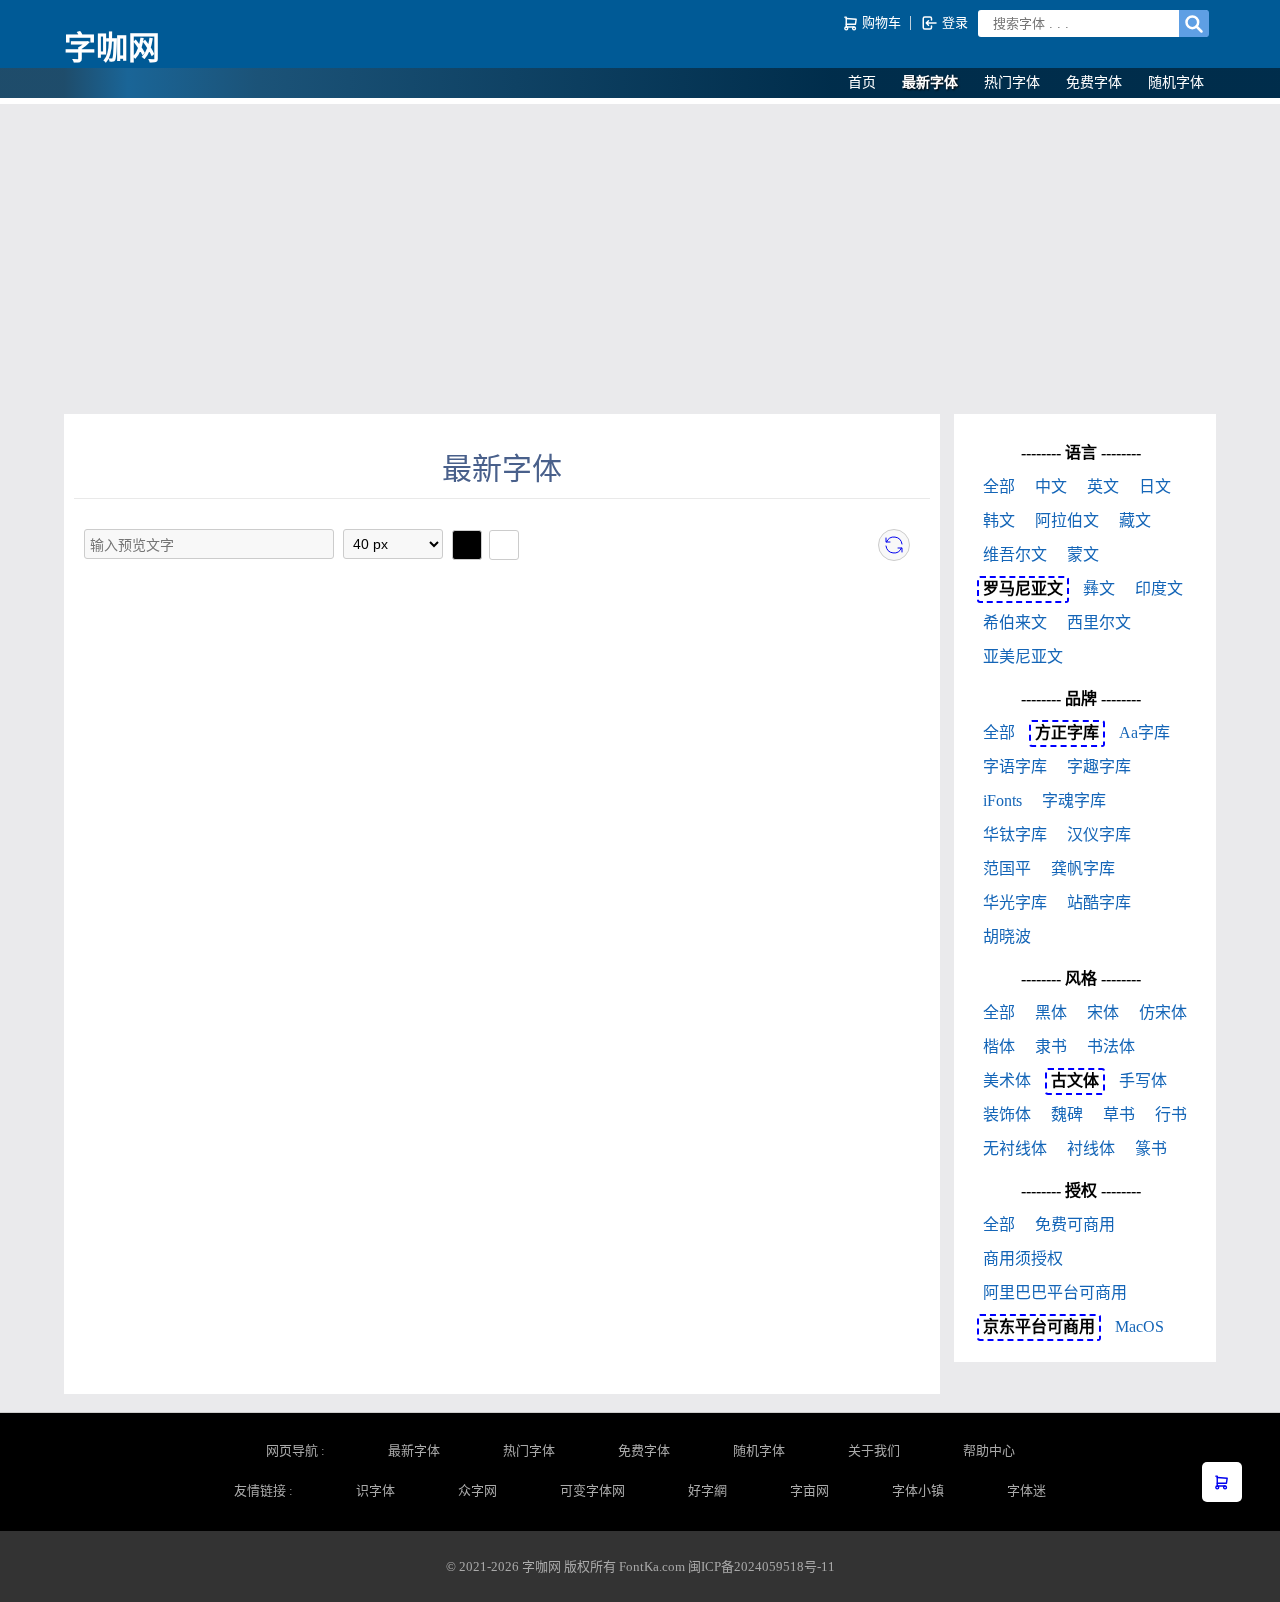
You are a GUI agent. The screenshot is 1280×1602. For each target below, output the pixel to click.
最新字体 (930, 82)
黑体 (1051, 1012)
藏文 (1135, 520)
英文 (1103, 486)
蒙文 (1083, 554)
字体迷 (1026, 1490)
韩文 (999, 520)
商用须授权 (1023, 1258)
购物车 (881, 22)
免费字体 (1094, 82)
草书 (1119, 1114)
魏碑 (1067, 1114)
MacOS (1139, 1326)
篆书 (1151, 1148)
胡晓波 (1007, 936)
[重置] (894, 545)
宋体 (1103, 1012)
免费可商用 (1075, 1224)
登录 (953, 22)
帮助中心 (989, 1450)
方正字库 (1067, 732)
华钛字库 (1015, 834)
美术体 (1007, 1080)
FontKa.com (652, 1566)
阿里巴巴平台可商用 (1055, 1292)
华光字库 (1015, 902)
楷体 (999, 1046)
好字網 (707, 1490)
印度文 (1159, 588)
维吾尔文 (1015, 554)
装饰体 (1007, 1114)
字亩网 (809, 1490)
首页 (862, 82)
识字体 (375, 1490)
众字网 (477, 1490)
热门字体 (1012, 82)
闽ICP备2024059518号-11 (761, 1566)
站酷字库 (1099, 902)
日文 (1155, 486)
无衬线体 (1015, 1148)
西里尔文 (1099, 622)
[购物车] (1222, 1482)
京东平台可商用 (1039, 1326)
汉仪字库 (1099, 834)
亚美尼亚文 (1023, 656)
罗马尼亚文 (1023, 588)
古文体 (1075, 1080)
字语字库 (1015, 766)
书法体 (1111, 1046)
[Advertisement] (640, 254)
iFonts (1002, 800)
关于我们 (874, 1450)
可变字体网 (592, 1490)
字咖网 (112, 48)
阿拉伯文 (1067, 520)
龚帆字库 (1083, 868)
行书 (1171, 1114)
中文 (1051, 486)
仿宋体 (1163, 1012)
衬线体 (1091, 1148)
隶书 (1051, 1046)
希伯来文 (1015, 622)
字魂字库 (1074, 800)
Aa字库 (1144, 732)
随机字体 (1176, 82)
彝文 (1099, 588)
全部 (999, 486)
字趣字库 (1099, 766)
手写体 (1143, 1080)
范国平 (1007, 868)
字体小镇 (918, 1490)
